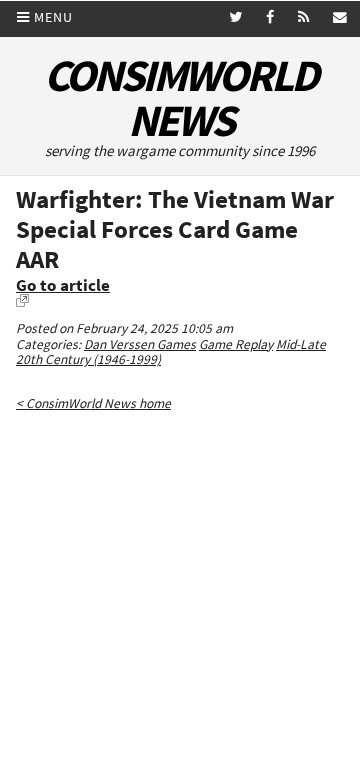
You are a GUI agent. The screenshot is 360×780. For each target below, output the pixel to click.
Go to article (63, 285)
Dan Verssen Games (140, 344)
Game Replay (236, 344)
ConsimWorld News (180, 98)
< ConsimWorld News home (93, 403)
